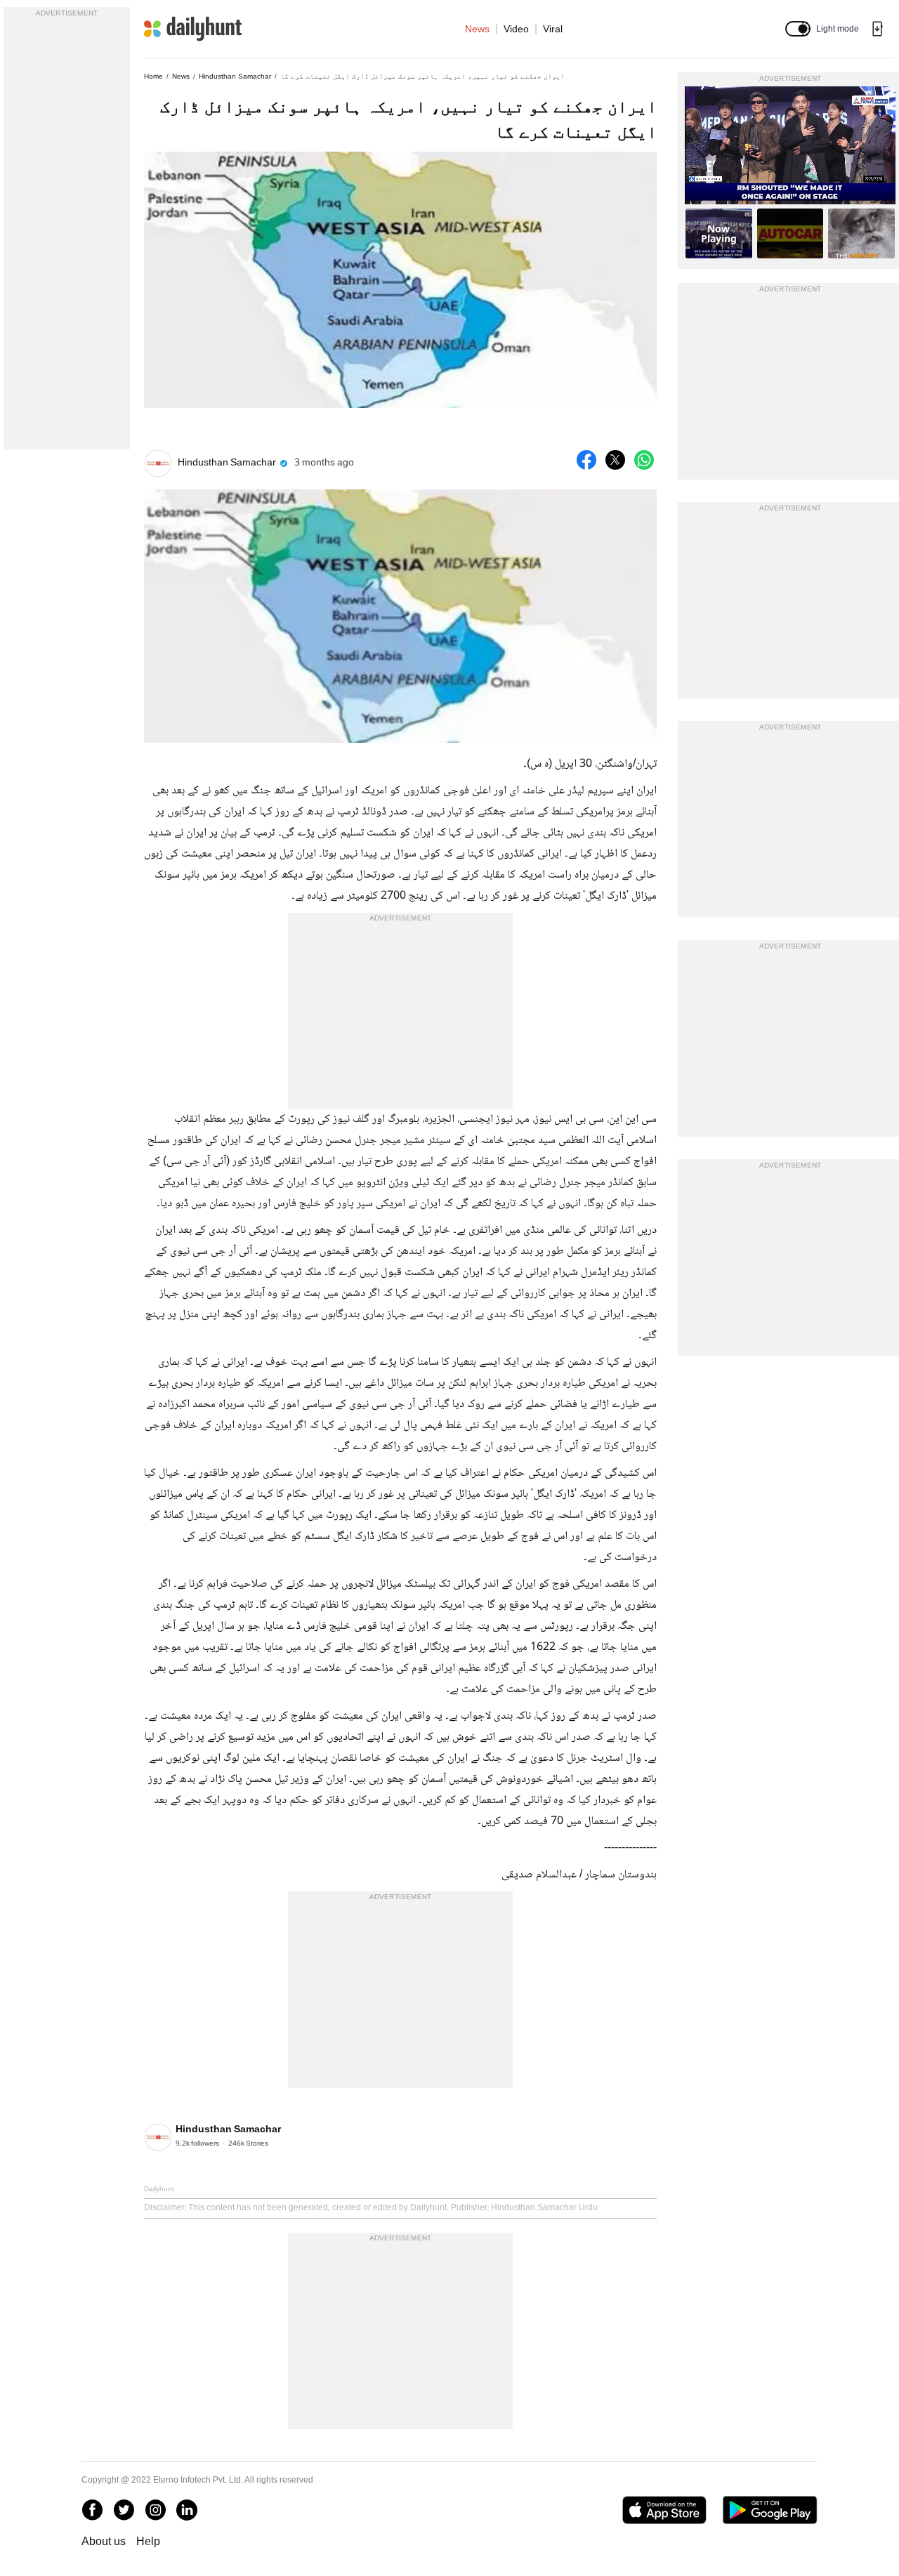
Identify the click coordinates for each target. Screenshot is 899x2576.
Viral (553, 29)
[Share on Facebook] (586, 460)
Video (516, 29)
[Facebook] (92, 2510)
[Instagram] (155, 2510)
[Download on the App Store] (664, 2510)
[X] (124, 2510)
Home (153, 76)
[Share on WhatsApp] (644, 460)
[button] (798, 29)
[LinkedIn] (187, 2510)
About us (104, 2541)
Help (148, 2541)
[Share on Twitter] (615, 460)
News (477, 29)
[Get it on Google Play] (770, 2510)
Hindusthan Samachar (235, 76)
